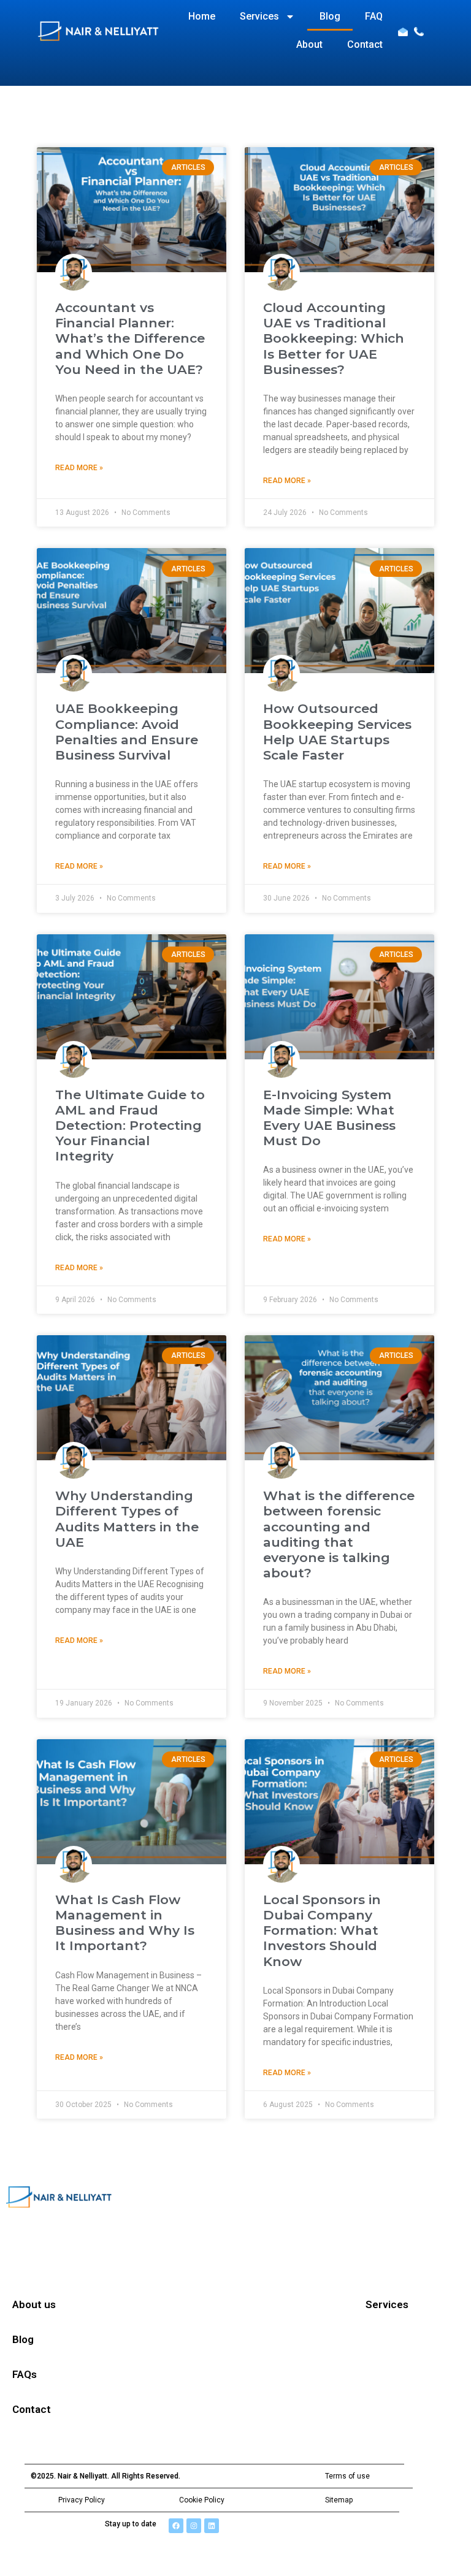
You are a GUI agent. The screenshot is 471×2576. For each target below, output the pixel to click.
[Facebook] (176, 2526)
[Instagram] (194, 2526)
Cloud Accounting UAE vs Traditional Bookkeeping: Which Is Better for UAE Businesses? (334, 338)
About (309, 44)
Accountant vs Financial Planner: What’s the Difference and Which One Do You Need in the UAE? (130, 338)
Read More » (79, 468)
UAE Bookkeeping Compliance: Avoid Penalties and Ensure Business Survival (127, 732)
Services (259, 16)
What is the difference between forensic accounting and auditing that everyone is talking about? (339, 1534)
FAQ (374, 16)
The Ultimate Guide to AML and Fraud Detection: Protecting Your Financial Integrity (130, 1126)
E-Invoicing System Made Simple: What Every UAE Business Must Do (329, 1118)
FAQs (25, 2374)
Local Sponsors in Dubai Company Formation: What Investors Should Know (322, 1930)
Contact (365, 44)
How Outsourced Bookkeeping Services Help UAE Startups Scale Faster (337, 732)
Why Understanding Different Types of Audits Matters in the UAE (127, 1519)
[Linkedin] (212, 2526)
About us (34, 2304)
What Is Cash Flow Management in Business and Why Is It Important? (125, 1923)
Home (202, 16)
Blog (330, 16)
